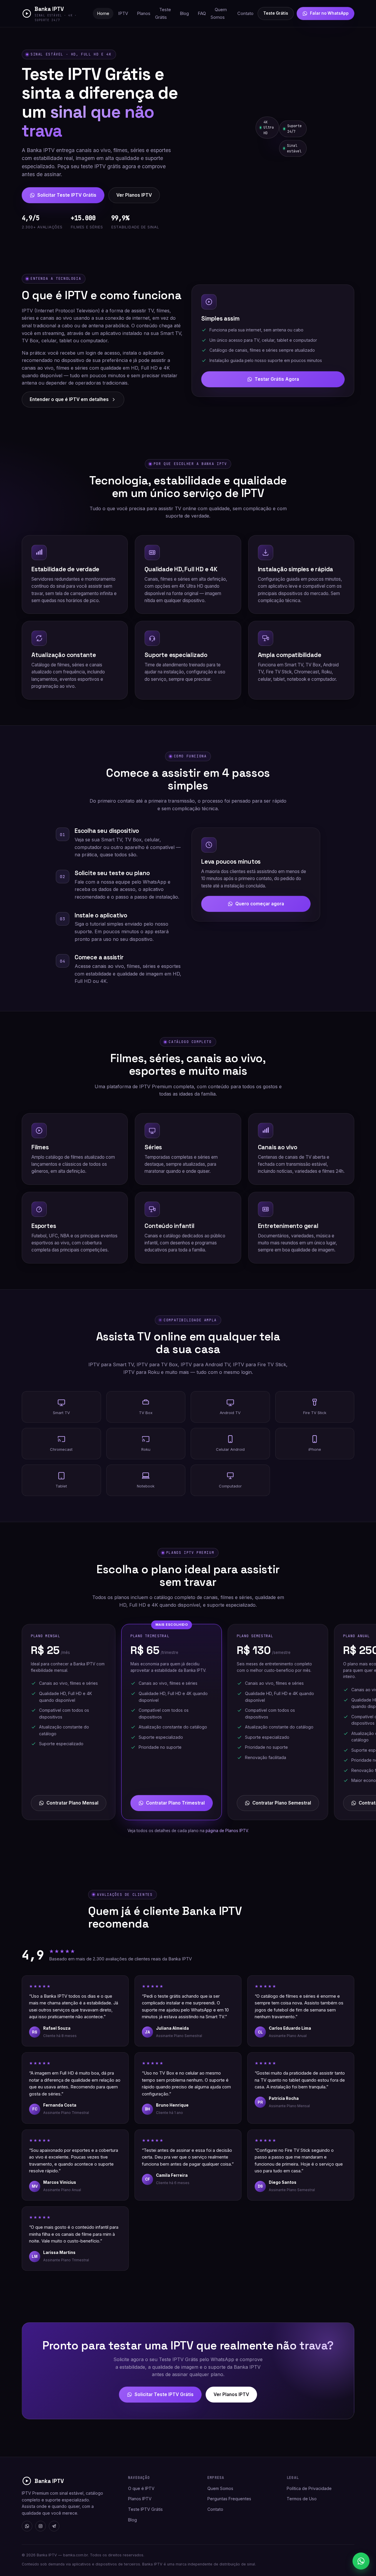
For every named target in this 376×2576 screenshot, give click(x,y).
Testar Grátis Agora (277, 379)
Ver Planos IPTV (134, 195)
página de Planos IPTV (227, 1831)
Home (103, 14)
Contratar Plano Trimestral (175, 1803)
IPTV (123, 14)
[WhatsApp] (27, 2526)
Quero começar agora (260, 904)
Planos (144, 14)
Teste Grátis (163, 14)
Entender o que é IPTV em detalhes (69, 399)
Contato (245, 14)
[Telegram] (54, 2526)
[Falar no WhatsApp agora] (361, 2561)
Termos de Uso (302, 2499)
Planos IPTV (140, 2499)
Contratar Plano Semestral (282, 1803)
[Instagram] (41, 2526)
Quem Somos (219, 14)
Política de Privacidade (309, 2488)
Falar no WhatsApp (329, 13)
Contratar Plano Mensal (72, 1803)
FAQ (202, 14)
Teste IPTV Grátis (145, 2509)
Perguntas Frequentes (229, 2499)
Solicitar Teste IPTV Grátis (67, 195)
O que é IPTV (141, 2488)
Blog (184, 14)
